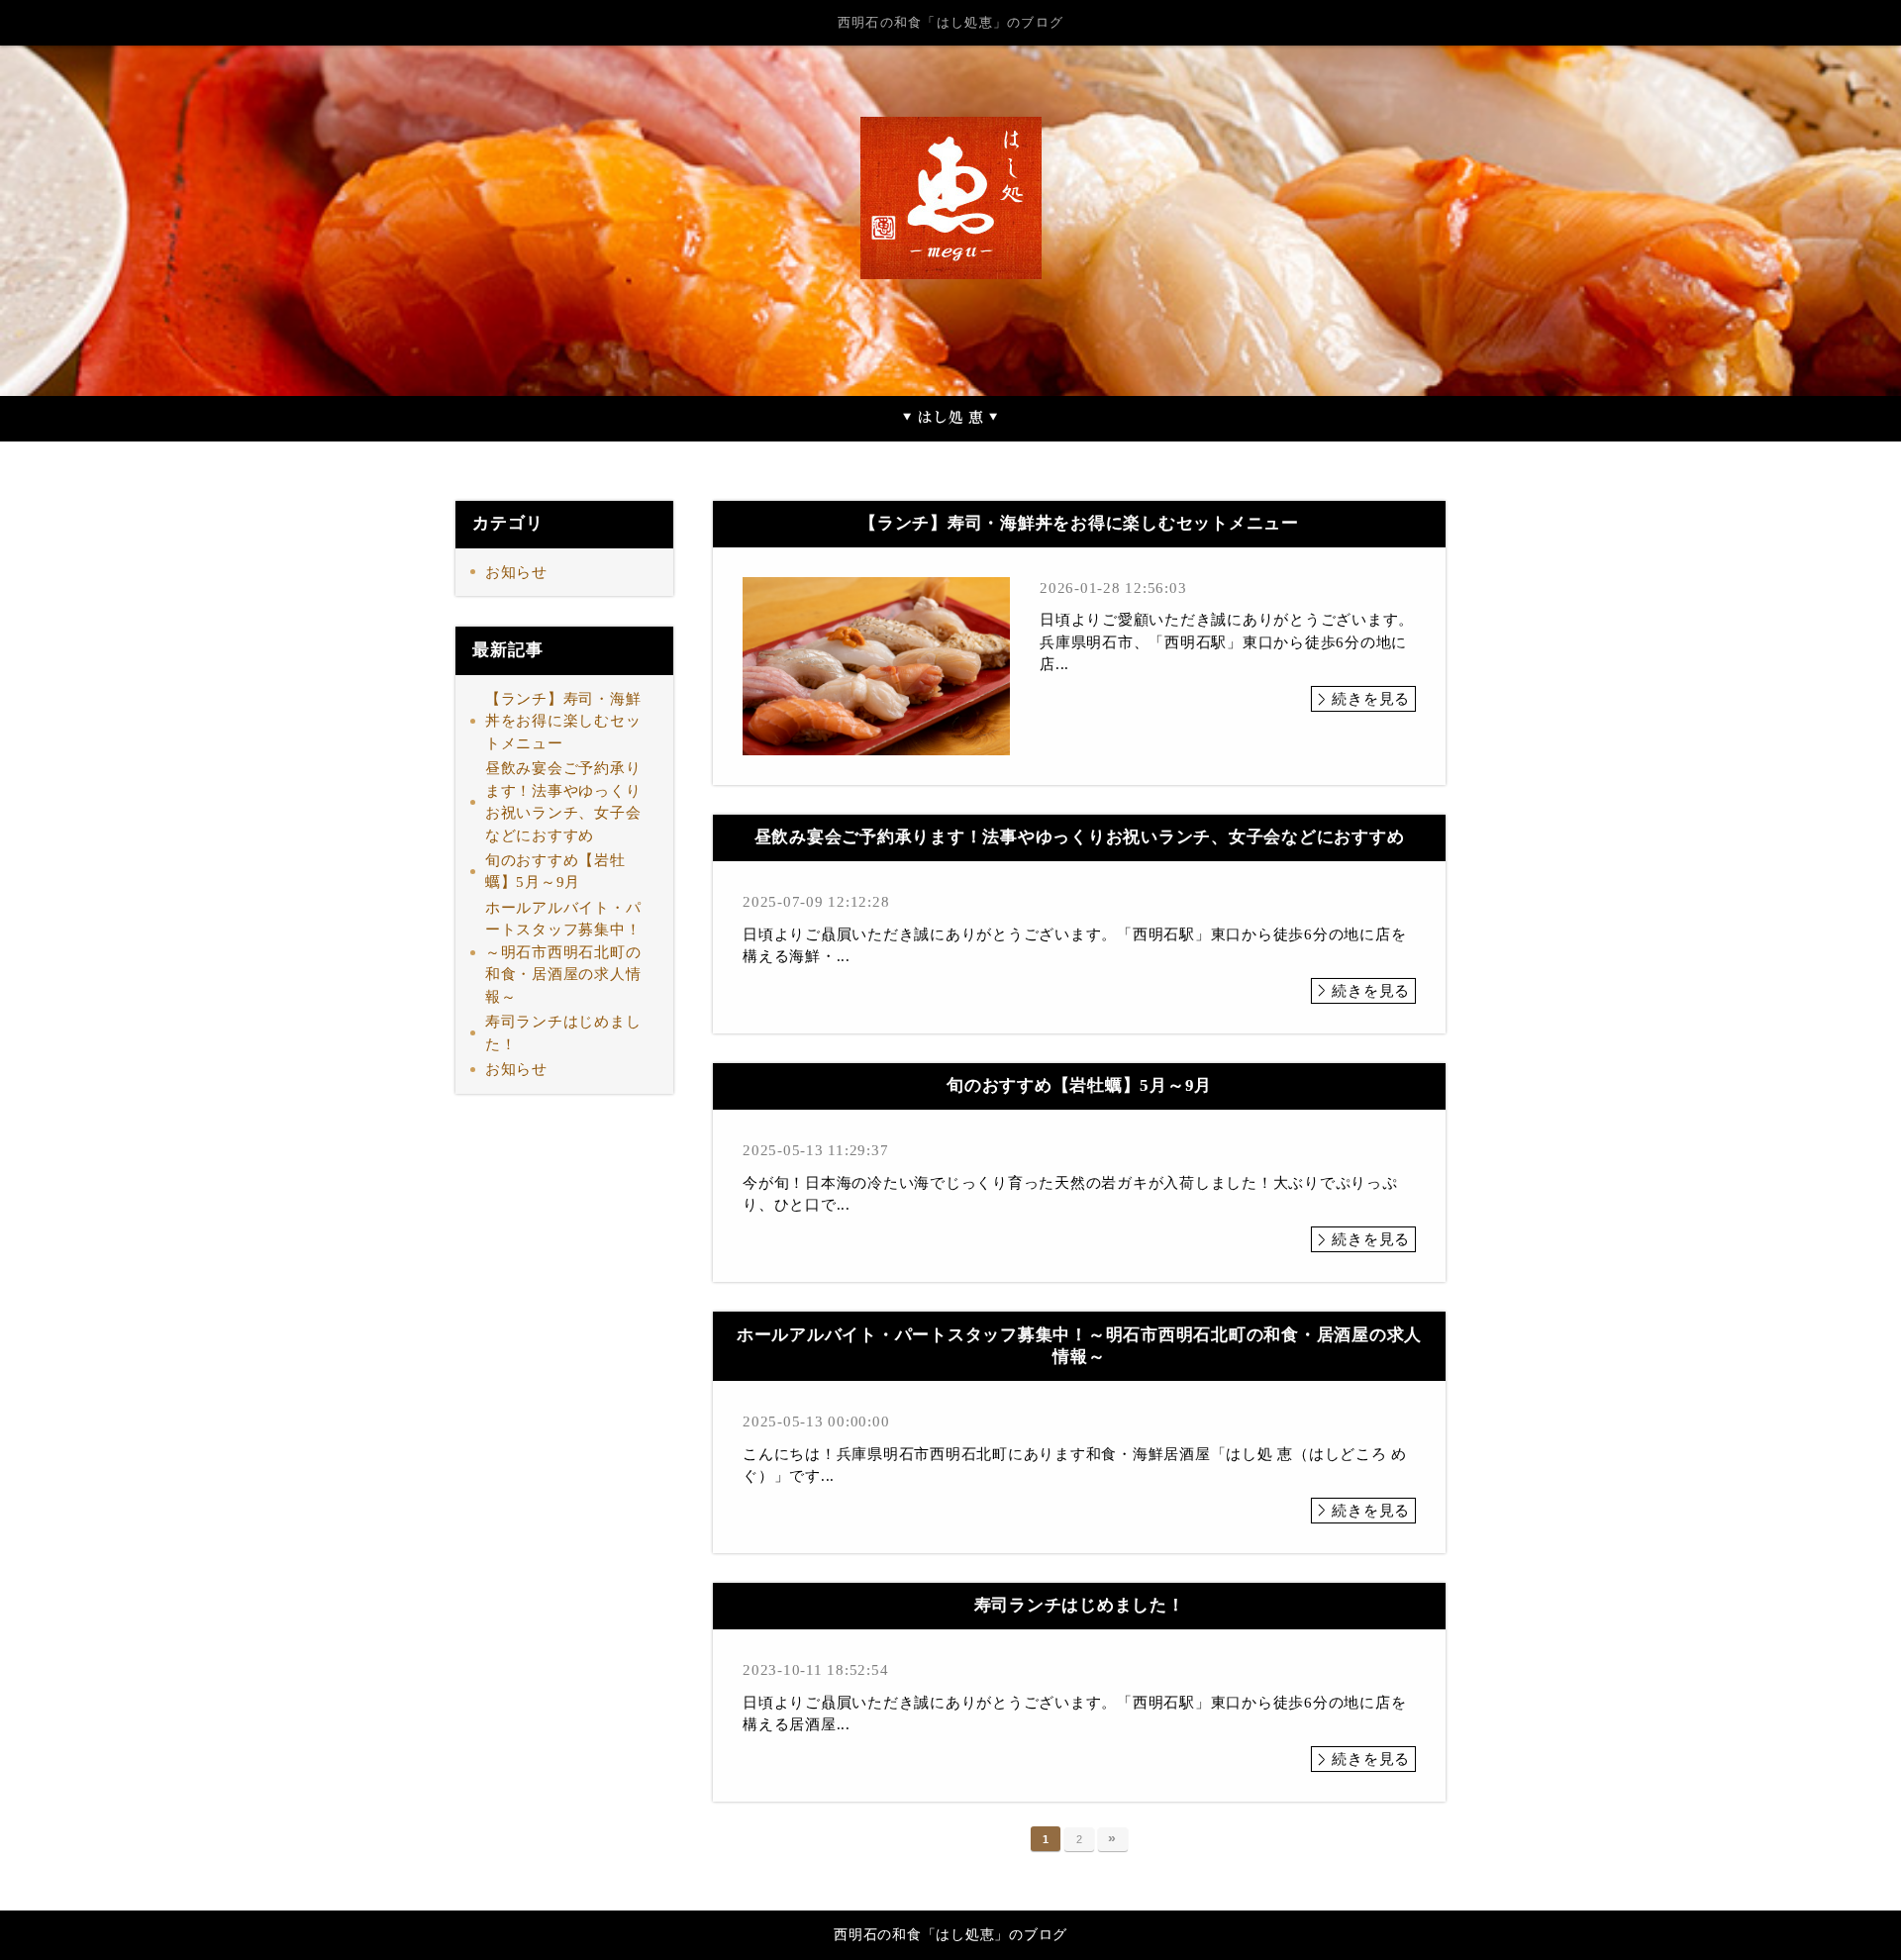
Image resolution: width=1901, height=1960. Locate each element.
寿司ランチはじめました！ (563, 1033)
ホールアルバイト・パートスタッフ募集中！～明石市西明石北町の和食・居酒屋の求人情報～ (563, 952)
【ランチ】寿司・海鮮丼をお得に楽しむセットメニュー (563, 721)
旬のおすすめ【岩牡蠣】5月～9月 (555, 872)
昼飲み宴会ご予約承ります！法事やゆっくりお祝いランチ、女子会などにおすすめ (563, 802)
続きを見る (1371, 699)
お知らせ (516, 572)
